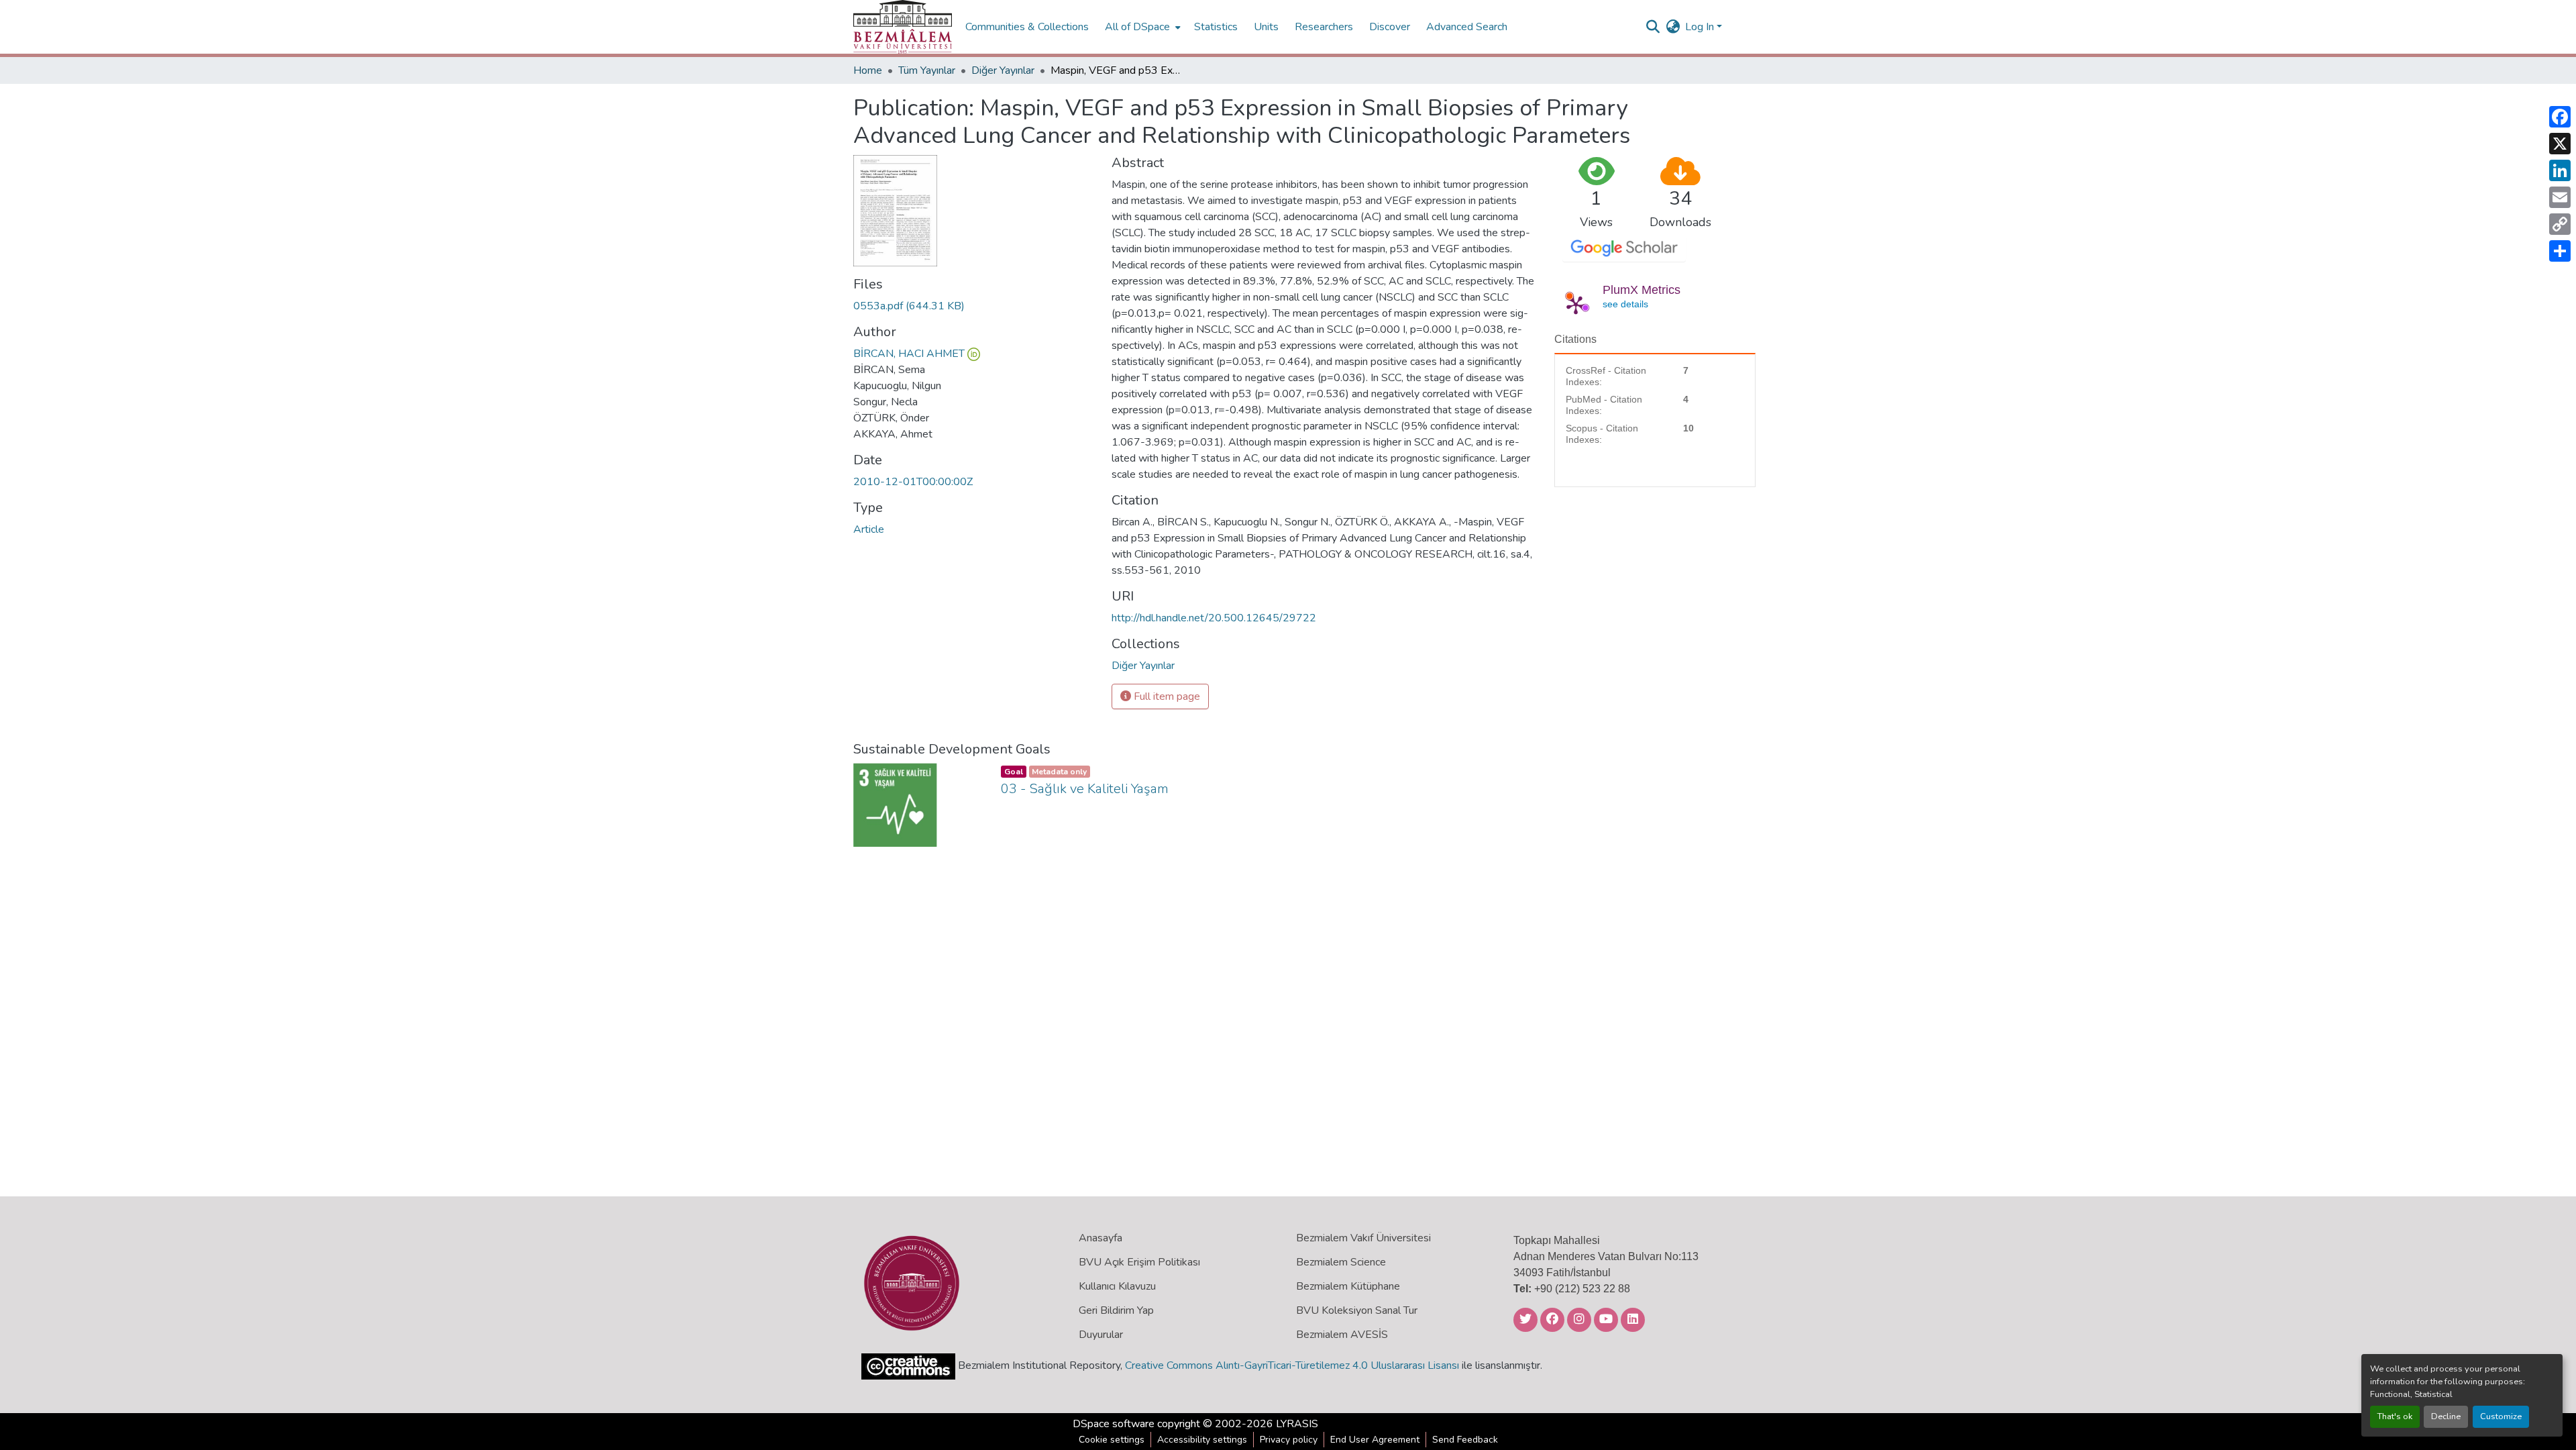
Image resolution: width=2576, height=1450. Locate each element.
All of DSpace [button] (1137, 27)
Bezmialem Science (1341, 1262)
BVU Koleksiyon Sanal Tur (1357, 1310)
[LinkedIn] (2560, 170)
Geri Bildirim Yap (1116, 1310)
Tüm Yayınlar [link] (927, 70)
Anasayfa (1101, 1238)
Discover (1390, 27)
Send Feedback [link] (1465, 1440)
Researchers (1324, 27)
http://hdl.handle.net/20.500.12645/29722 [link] (1214, 618)
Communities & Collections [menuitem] (1027, 27)
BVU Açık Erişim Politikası (1139, 1262)
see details (1625, 304)
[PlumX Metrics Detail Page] (1576, 305)
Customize (2501, 1416)
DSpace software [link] (1114, 1424)
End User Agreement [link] (1375, 1440)
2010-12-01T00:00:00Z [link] (913, 482)
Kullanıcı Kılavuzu (1117, 1286)
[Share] (2560, 251)
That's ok (2395, 1416)
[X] (2560, 144)
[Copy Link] (2560, 224)
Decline (2446, 1416)
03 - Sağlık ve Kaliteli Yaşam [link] (1085, 789)
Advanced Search (1467, 27)
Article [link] (869, 529)
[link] (974, 306)
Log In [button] (1701, 27)
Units (1266, 27)
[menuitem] (1141, 27)
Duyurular (1101, 1335)
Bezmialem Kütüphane (1348, 1286)
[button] (903, 27)
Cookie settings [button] (1112, 1440)
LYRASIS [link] (1297, 1424)
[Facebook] (2560, 117)
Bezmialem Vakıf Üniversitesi (1363, 1238)
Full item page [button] (1166, 696)
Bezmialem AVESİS (1342, 1335)
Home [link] (868, 70)
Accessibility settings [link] (1202, 1440)
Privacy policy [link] (1289, 1440)
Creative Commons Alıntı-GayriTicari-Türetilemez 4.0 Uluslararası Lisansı (1292, 1365)
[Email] (2560, 197)
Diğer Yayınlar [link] (1003, 70)
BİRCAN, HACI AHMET (909, 354)
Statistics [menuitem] (1216, 27)
